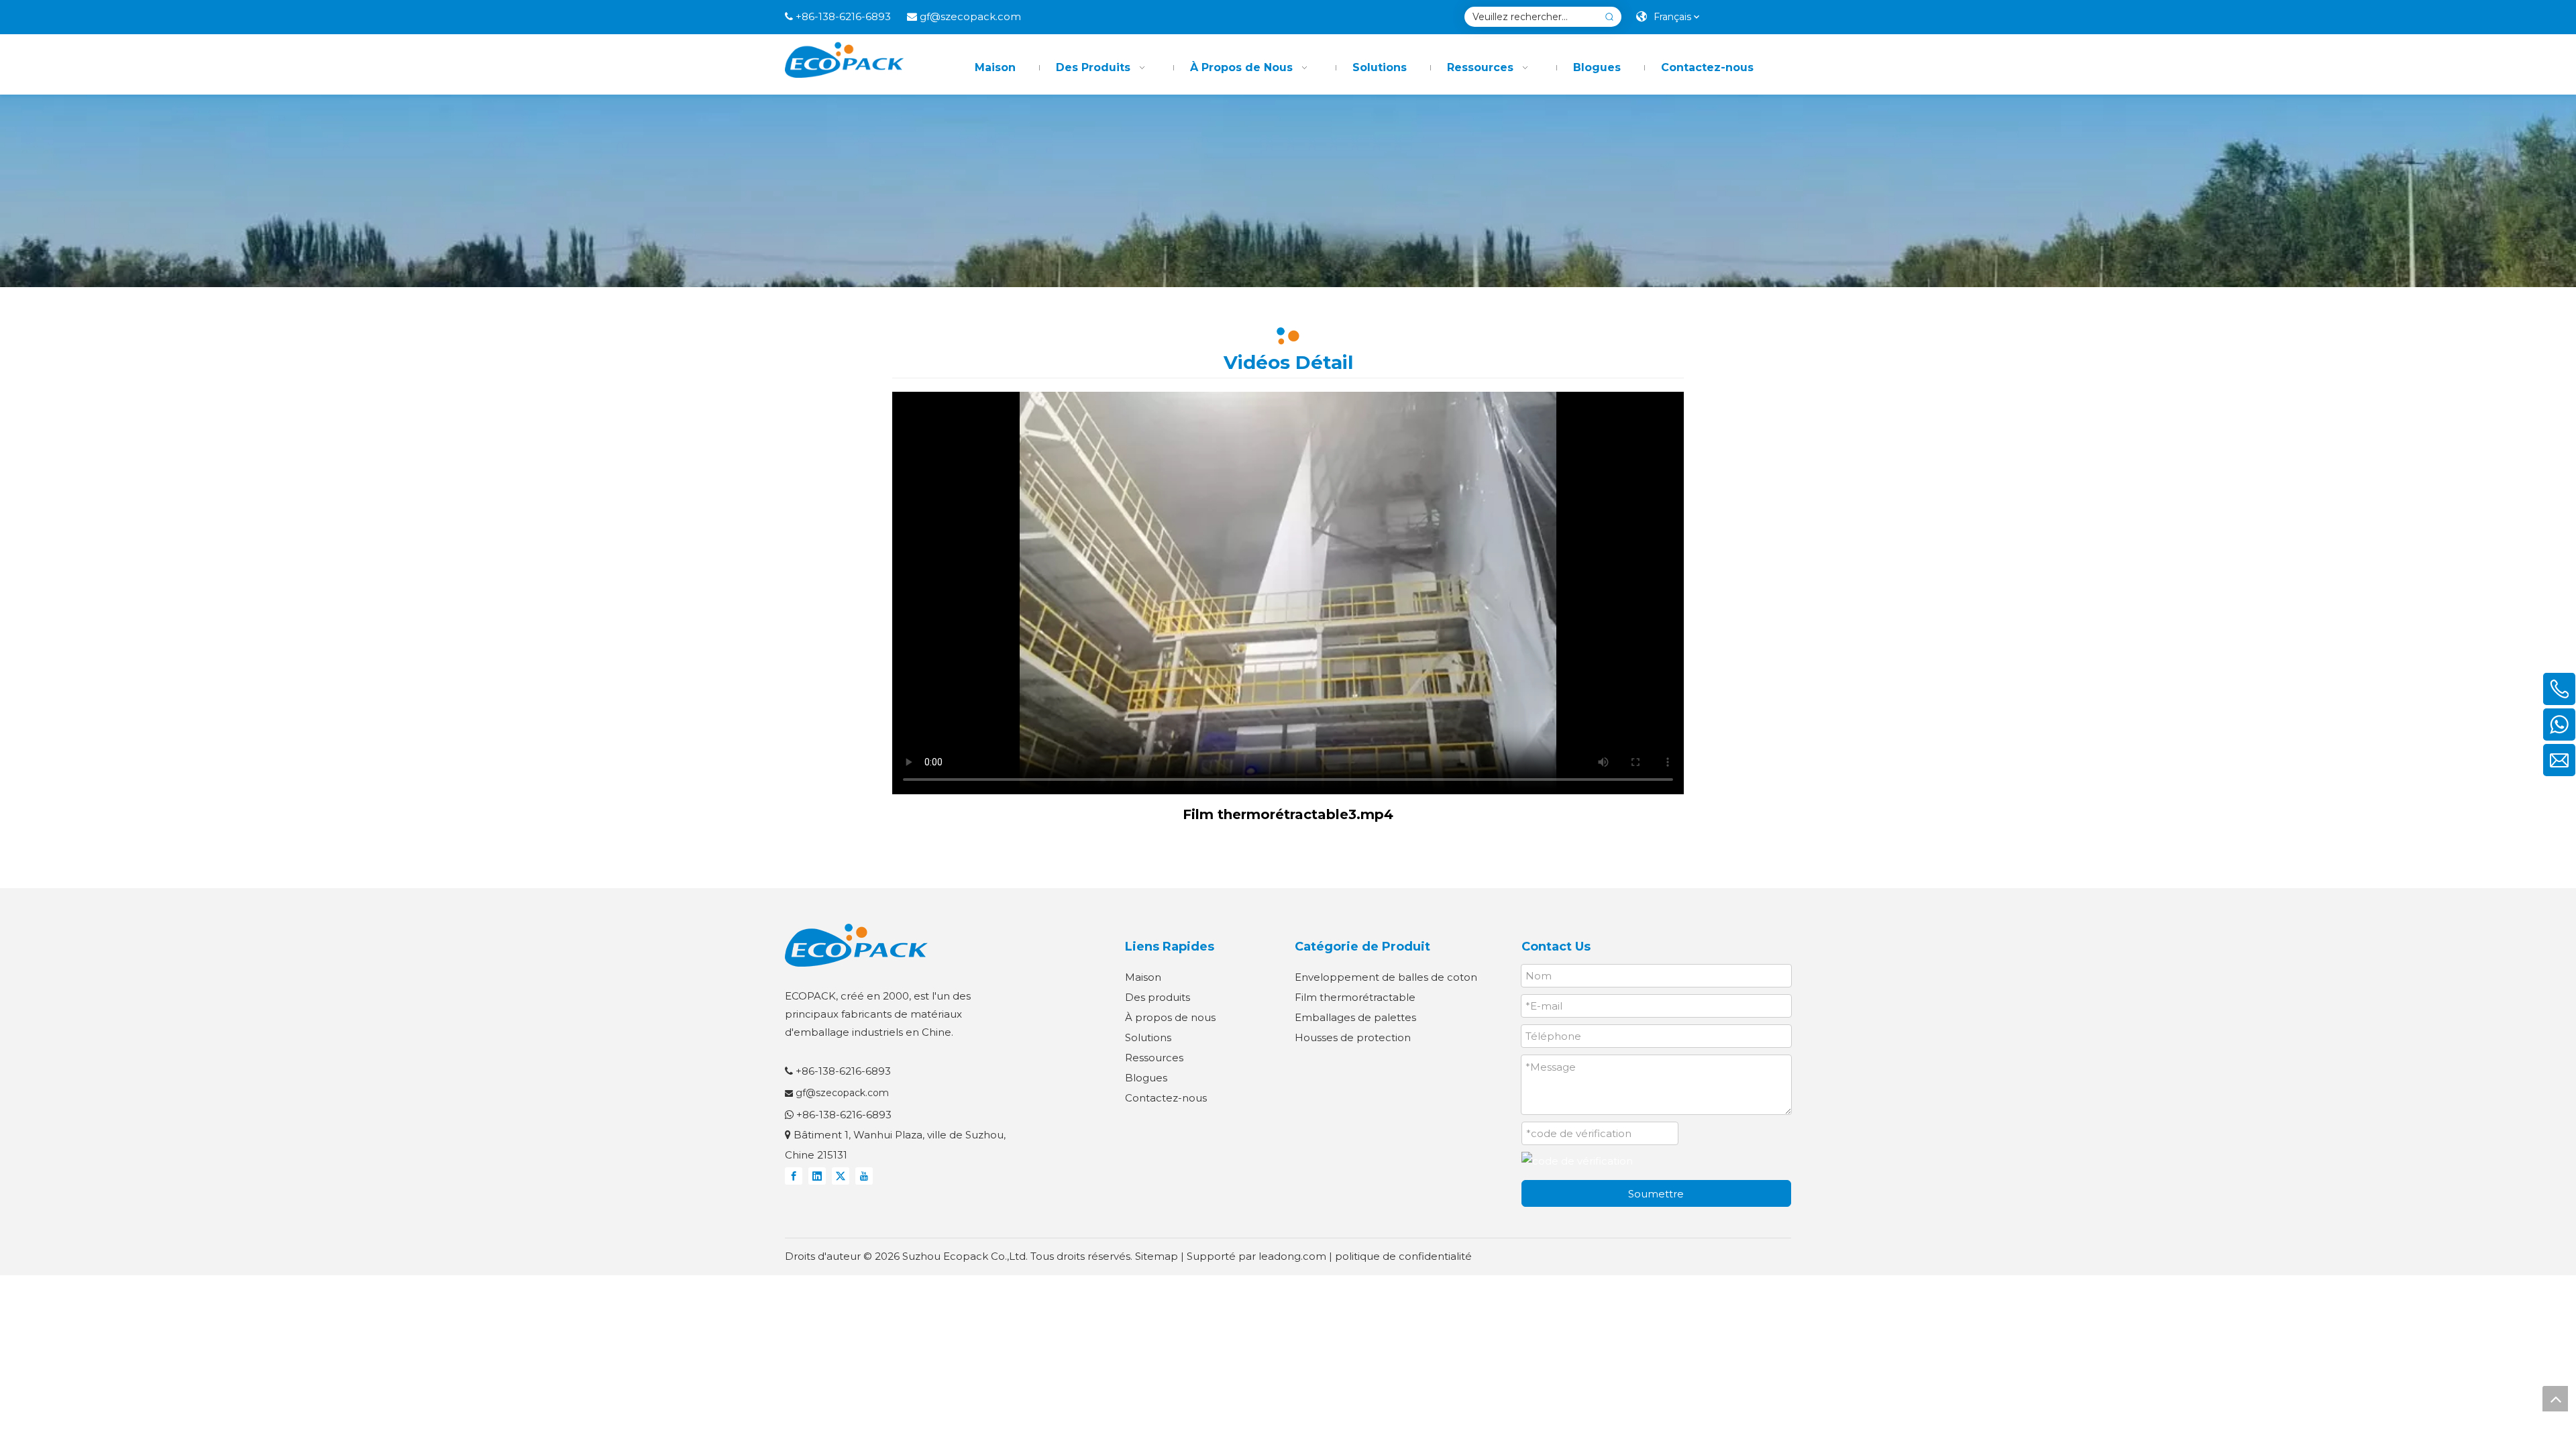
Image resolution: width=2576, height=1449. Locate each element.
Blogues (1146, 1078)
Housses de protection (1353, 1037)
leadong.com (1292, 1256)
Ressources (1154, 1058)
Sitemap (1157, 1256)
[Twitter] (841, 1176)
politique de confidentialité (1403, 1256)
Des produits (1158, 997)
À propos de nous (1170, 1017)
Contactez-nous (1166, 1098)
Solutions (1148, 1037)
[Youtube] (864, 1176)
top (2555, 1399)
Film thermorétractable (1355, 997)
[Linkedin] (817, 1176)
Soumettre (1656, 1194)
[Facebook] (794, 1176)
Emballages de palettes (1355, 1017)
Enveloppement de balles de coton (1386, 977)
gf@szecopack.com (970, 16)
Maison (1143, 977)
